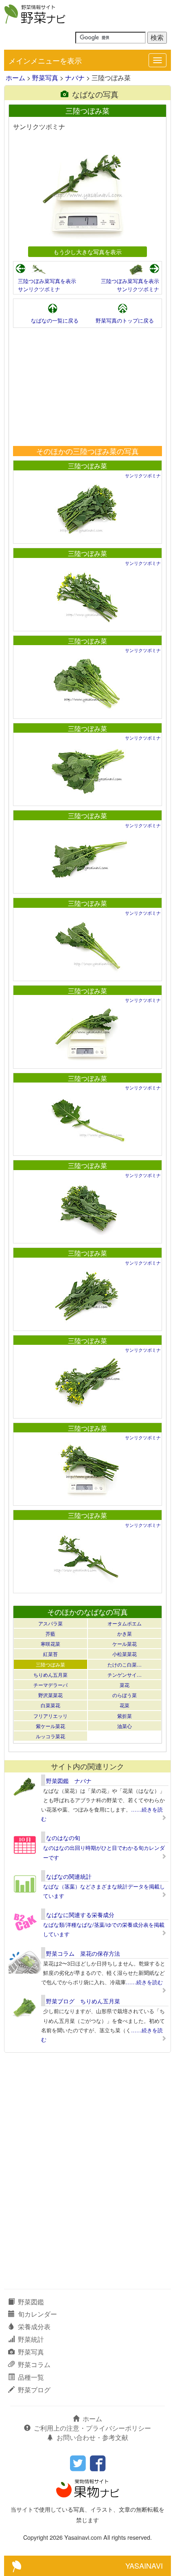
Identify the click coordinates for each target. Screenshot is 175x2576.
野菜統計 (31, 2339)
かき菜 (125, 1633)
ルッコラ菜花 (50, 1736)
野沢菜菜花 (50, 1695)
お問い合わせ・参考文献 (92, 2437)
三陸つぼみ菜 (87, 466)
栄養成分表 (34, 2327)
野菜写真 (45, 78)
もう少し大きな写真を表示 (87, 251)
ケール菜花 (125, 1644)
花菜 (125, 1705)
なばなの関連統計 (69, 1876)
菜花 (125, 1685)
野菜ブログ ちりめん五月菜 (83, 2001)
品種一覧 (31, 2377)
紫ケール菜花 (50, 1726)
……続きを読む (144, 1982)
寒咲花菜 (50, 1644)
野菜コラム (34, 2364)
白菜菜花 (50, 1705)
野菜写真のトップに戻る (125, 320)
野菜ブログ (34, 2390)
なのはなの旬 (63, 1838)
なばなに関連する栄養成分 (80, 1915)
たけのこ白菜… (125, 1664)
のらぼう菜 (125, 1695)
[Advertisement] (87, 387)
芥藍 (50, 1633)
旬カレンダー (37, 2314)
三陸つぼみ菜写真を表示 (47, 281)
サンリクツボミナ (39, 289)
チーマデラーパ (50, 1685)
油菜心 (125, 1726)
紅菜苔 (50, 1654)
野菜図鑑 (31, 2302)
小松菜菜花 (125, 1654)
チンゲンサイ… (125, 1675)
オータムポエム (125, 1623)
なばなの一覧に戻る (55, 320)
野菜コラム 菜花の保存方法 (83, 1953)
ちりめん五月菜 (50, 1675)
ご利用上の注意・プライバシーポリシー (92, 2428)
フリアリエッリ (50, 1716)
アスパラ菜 (50, 1623)
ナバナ (75, 78)
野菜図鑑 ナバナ (69, 1781)
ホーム (15, 78)
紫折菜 (125, 1716)
